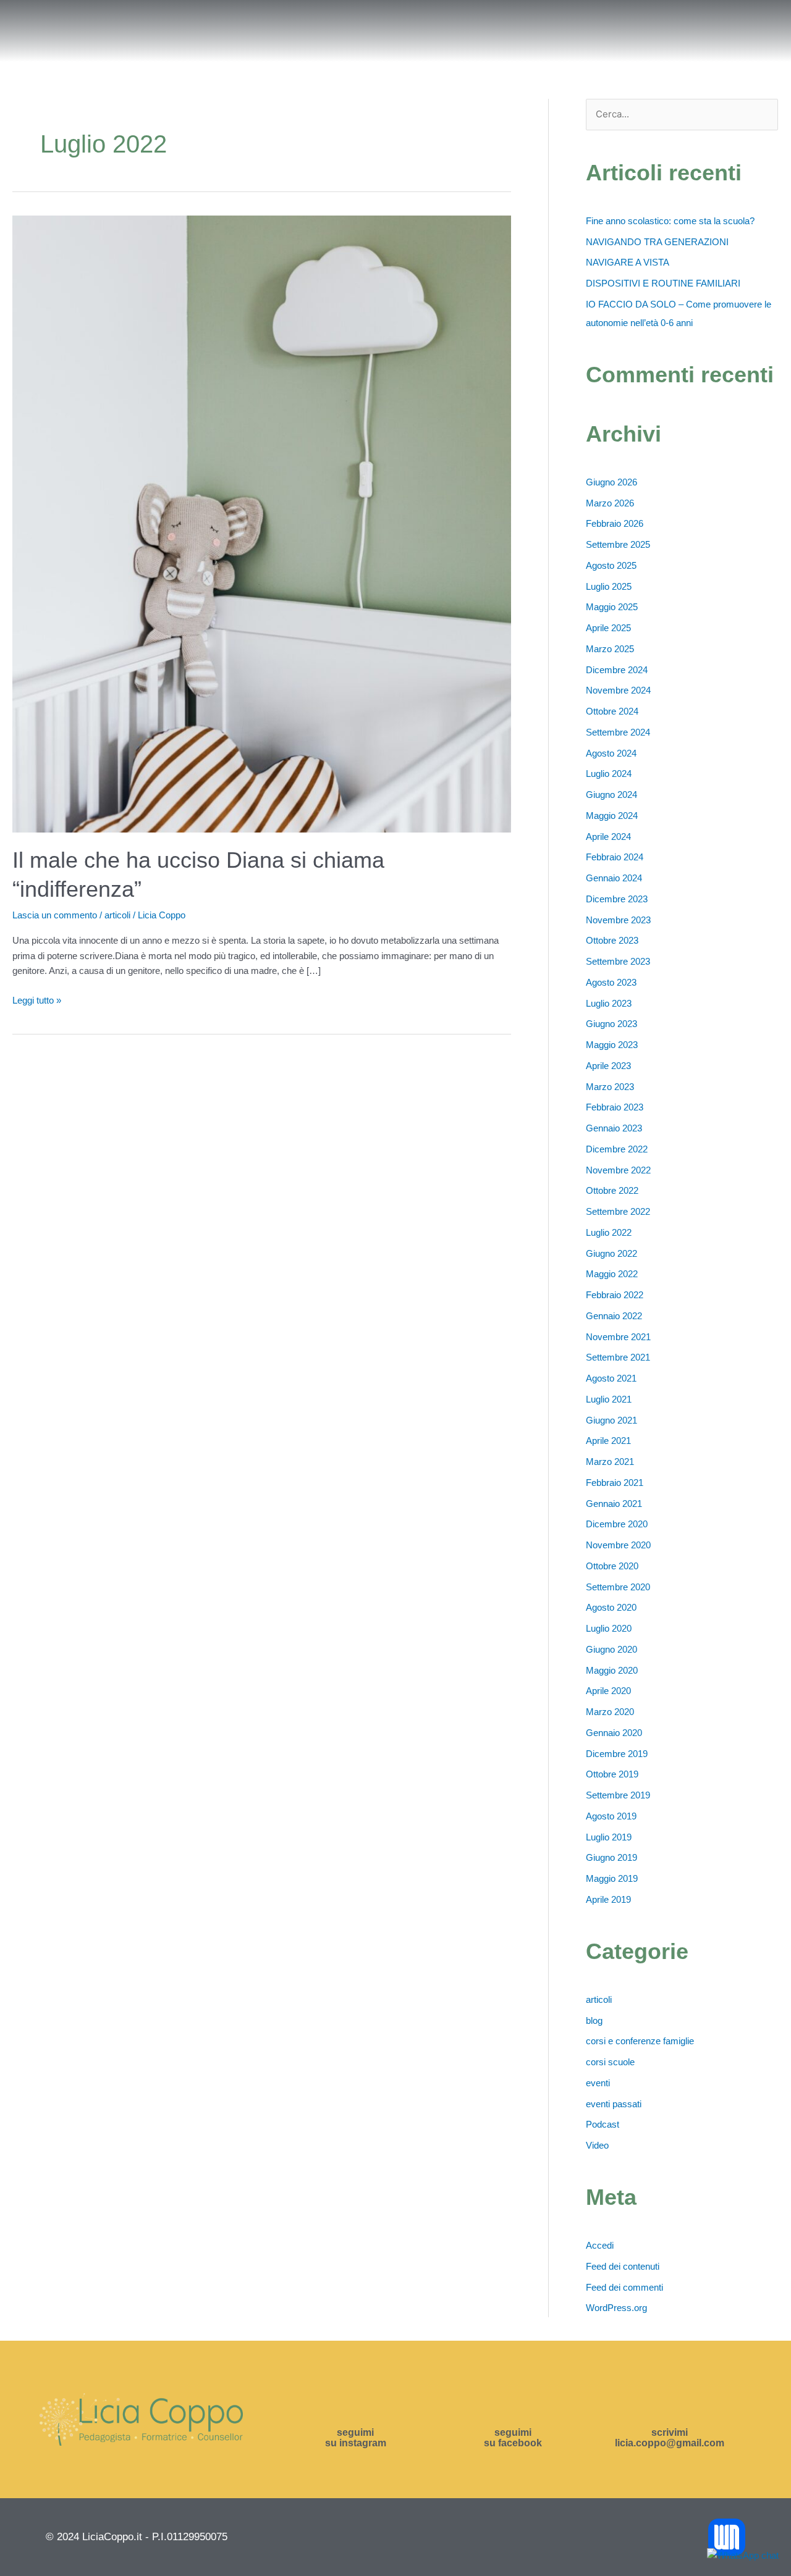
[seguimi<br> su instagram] (355, 2406)
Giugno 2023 (611, 1024)
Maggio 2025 (612, 607)
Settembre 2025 (618, 544)
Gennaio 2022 (614, 1316)
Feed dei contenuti (623, 2266)
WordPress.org (616, 2308)
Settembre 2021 (618, 1357)
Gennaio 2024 (614, 878)
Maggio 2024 (612, 816)
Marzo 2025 (610, 649)
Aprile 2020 (608, 1691)
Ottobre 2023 (612, 940)
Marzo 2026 (610, 503)
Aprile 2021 (608, 1441)
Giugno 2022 (611, 1253)
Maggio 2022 (612, 1274)
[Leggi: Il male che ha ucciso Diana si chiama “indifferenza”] (262, 523)
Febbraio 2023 (615, 1107)
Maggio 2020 (612, 1670)
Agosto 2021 (611, 1378)
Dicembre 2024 (617, 670)
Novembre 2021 (618, 1337)
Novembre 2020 (618, 1545)
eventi (598, 2083)
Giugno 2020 (611, 1649)
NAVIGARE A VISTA (628, 262)
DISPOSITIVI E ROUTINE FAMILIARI (663, 283)
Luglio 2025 (609, 586)
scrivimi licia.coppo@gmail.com (670, 2438)
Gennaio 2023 (614, 1128)
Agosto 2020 (611, 1607)
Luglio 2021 (609, 1399)
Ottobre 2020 (612, 1566)
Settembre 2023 (618, 961)
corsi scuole (610, 2062)
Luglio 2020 (609, 1628)
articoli (117, 915)
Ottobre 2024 (612, 711)
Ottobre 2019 (612, 1774)
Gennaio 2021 (614, 1504)
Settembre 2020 (618, 1587)
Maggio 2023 (612, 1045)
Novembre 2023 (618, 920)
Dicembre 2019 (617, 1754)
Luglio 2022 (609, 1232)
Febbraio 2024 (615, 857)
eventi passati (614, 2104)
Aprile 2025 (608, 628)
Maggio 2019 (612, 1878)
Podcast (603, 2124)
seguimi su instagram (356, 2438)
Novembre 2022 (618, 1170)
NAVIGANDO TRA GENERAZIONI (657, 242)
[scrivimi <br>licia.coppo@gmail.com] (670, 2406)
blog (594, 2020)
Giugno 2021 (611, 1420)
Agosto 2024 (611, 753)
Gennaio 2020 (614, 1733)
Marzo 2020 (610, 1712)
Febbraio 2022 (615, 1295)
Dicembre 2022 (617, 1149)
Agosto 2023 (611, 982)
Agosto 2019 (611, 1816)
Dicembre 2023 (617, 899)
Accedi (600, 2245)
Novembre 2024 (618, 690)
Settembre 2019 (618, 1795)
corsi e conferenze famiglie (640, 2041)
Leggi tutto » (37, 999)
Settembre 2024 (618, 732)
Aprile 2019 (608, 1899)
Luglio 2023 (609, 1003)
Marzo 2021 (610, 1462)
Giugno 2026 (611, 482)
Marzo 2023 (610, 1087)
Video (597, 2145)
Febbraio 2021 (615, 1483)
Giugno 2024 (611, 795)
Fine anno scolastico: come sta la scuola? (670, 221)
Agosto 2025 (611, 565)
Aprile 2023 (608, 1066)
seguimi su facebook (513, 2438)
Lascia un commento (55, 915)
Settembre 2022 (618, 1211)
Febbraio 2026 (615, 523)
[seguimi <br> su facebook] (513, 2406)
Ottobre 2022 (612, 1190)
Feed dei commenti (624, 2287)
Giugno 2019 (611, 1857)
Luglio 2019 (609, 1837)
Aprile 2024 (608, 837)
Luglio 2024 (609, 774)
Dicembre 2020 (617, 1524)
